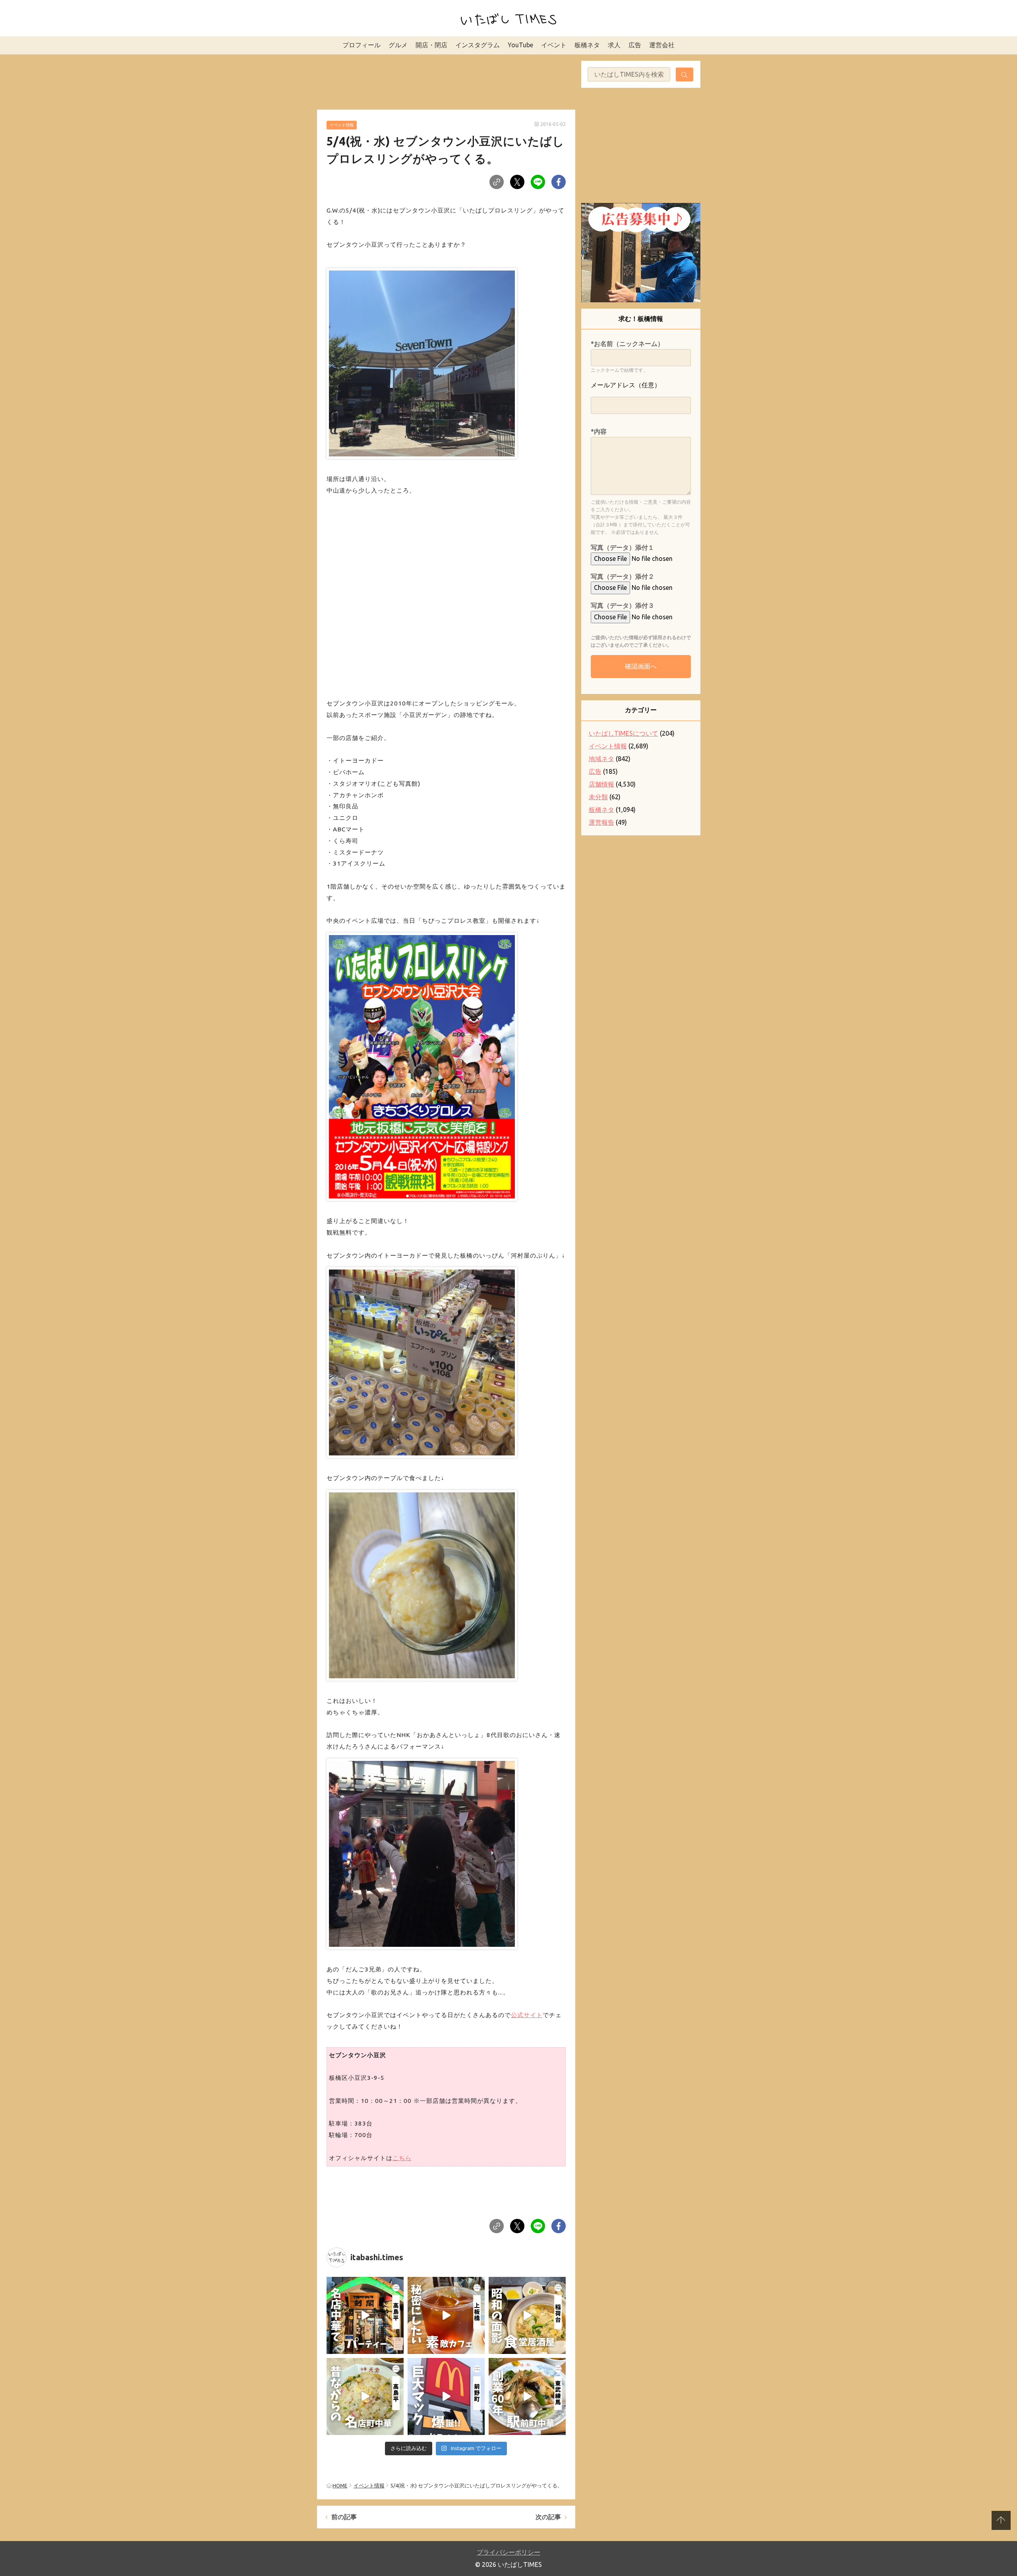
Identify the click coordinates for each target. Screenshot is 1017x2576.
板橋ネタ (587, 45)
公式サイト (527, 2015)
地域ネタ (601, 759)
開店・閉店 (431, 45)
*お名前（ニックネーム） (627, 344)
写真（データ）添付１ (623, 547)
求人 (614, 45)
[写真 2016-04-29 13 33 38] (422, 1361)
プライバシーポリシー (508, 2552)
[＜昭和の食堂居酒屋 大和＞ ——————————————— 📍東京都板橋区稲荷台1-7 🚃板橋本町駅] (527, 2315)
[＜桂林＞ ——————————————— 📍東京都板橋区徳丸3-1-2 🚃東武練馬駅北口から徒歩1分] (527, 2396)
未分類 (598, 797)
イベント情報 (342, 125)
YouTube (520, 45)
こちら (402, 2158)
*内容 (599, 431)
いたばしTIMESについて (624, 733)
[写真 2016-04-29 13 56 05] (422, 1584)
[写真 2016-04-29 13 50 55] (422, 362)
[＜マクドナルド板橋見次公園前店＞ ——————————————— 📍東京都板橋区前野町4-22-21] (446, 2396)
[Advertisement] (446, 81)
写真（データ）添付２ (623, 576)
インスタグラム (478, 45)
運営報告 (601, 822)
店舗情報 (601, 784)
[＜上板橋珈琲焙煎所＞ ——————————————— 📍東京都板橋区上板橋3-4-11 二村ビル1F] (446, 2315)
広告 (635, 45)
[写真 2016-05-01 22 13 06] (422, 1852)
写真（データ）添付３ (623, 605)
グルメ (398, 45)
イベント (554, 45)
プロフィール (362, 45)
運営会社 (662, 45)
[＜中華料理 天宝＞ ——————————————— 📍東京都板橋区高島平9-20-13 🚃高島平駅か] (365, 2396)
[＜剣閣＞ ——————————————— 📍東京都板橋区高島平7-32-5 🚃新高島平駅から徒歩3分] (365, 2315)
